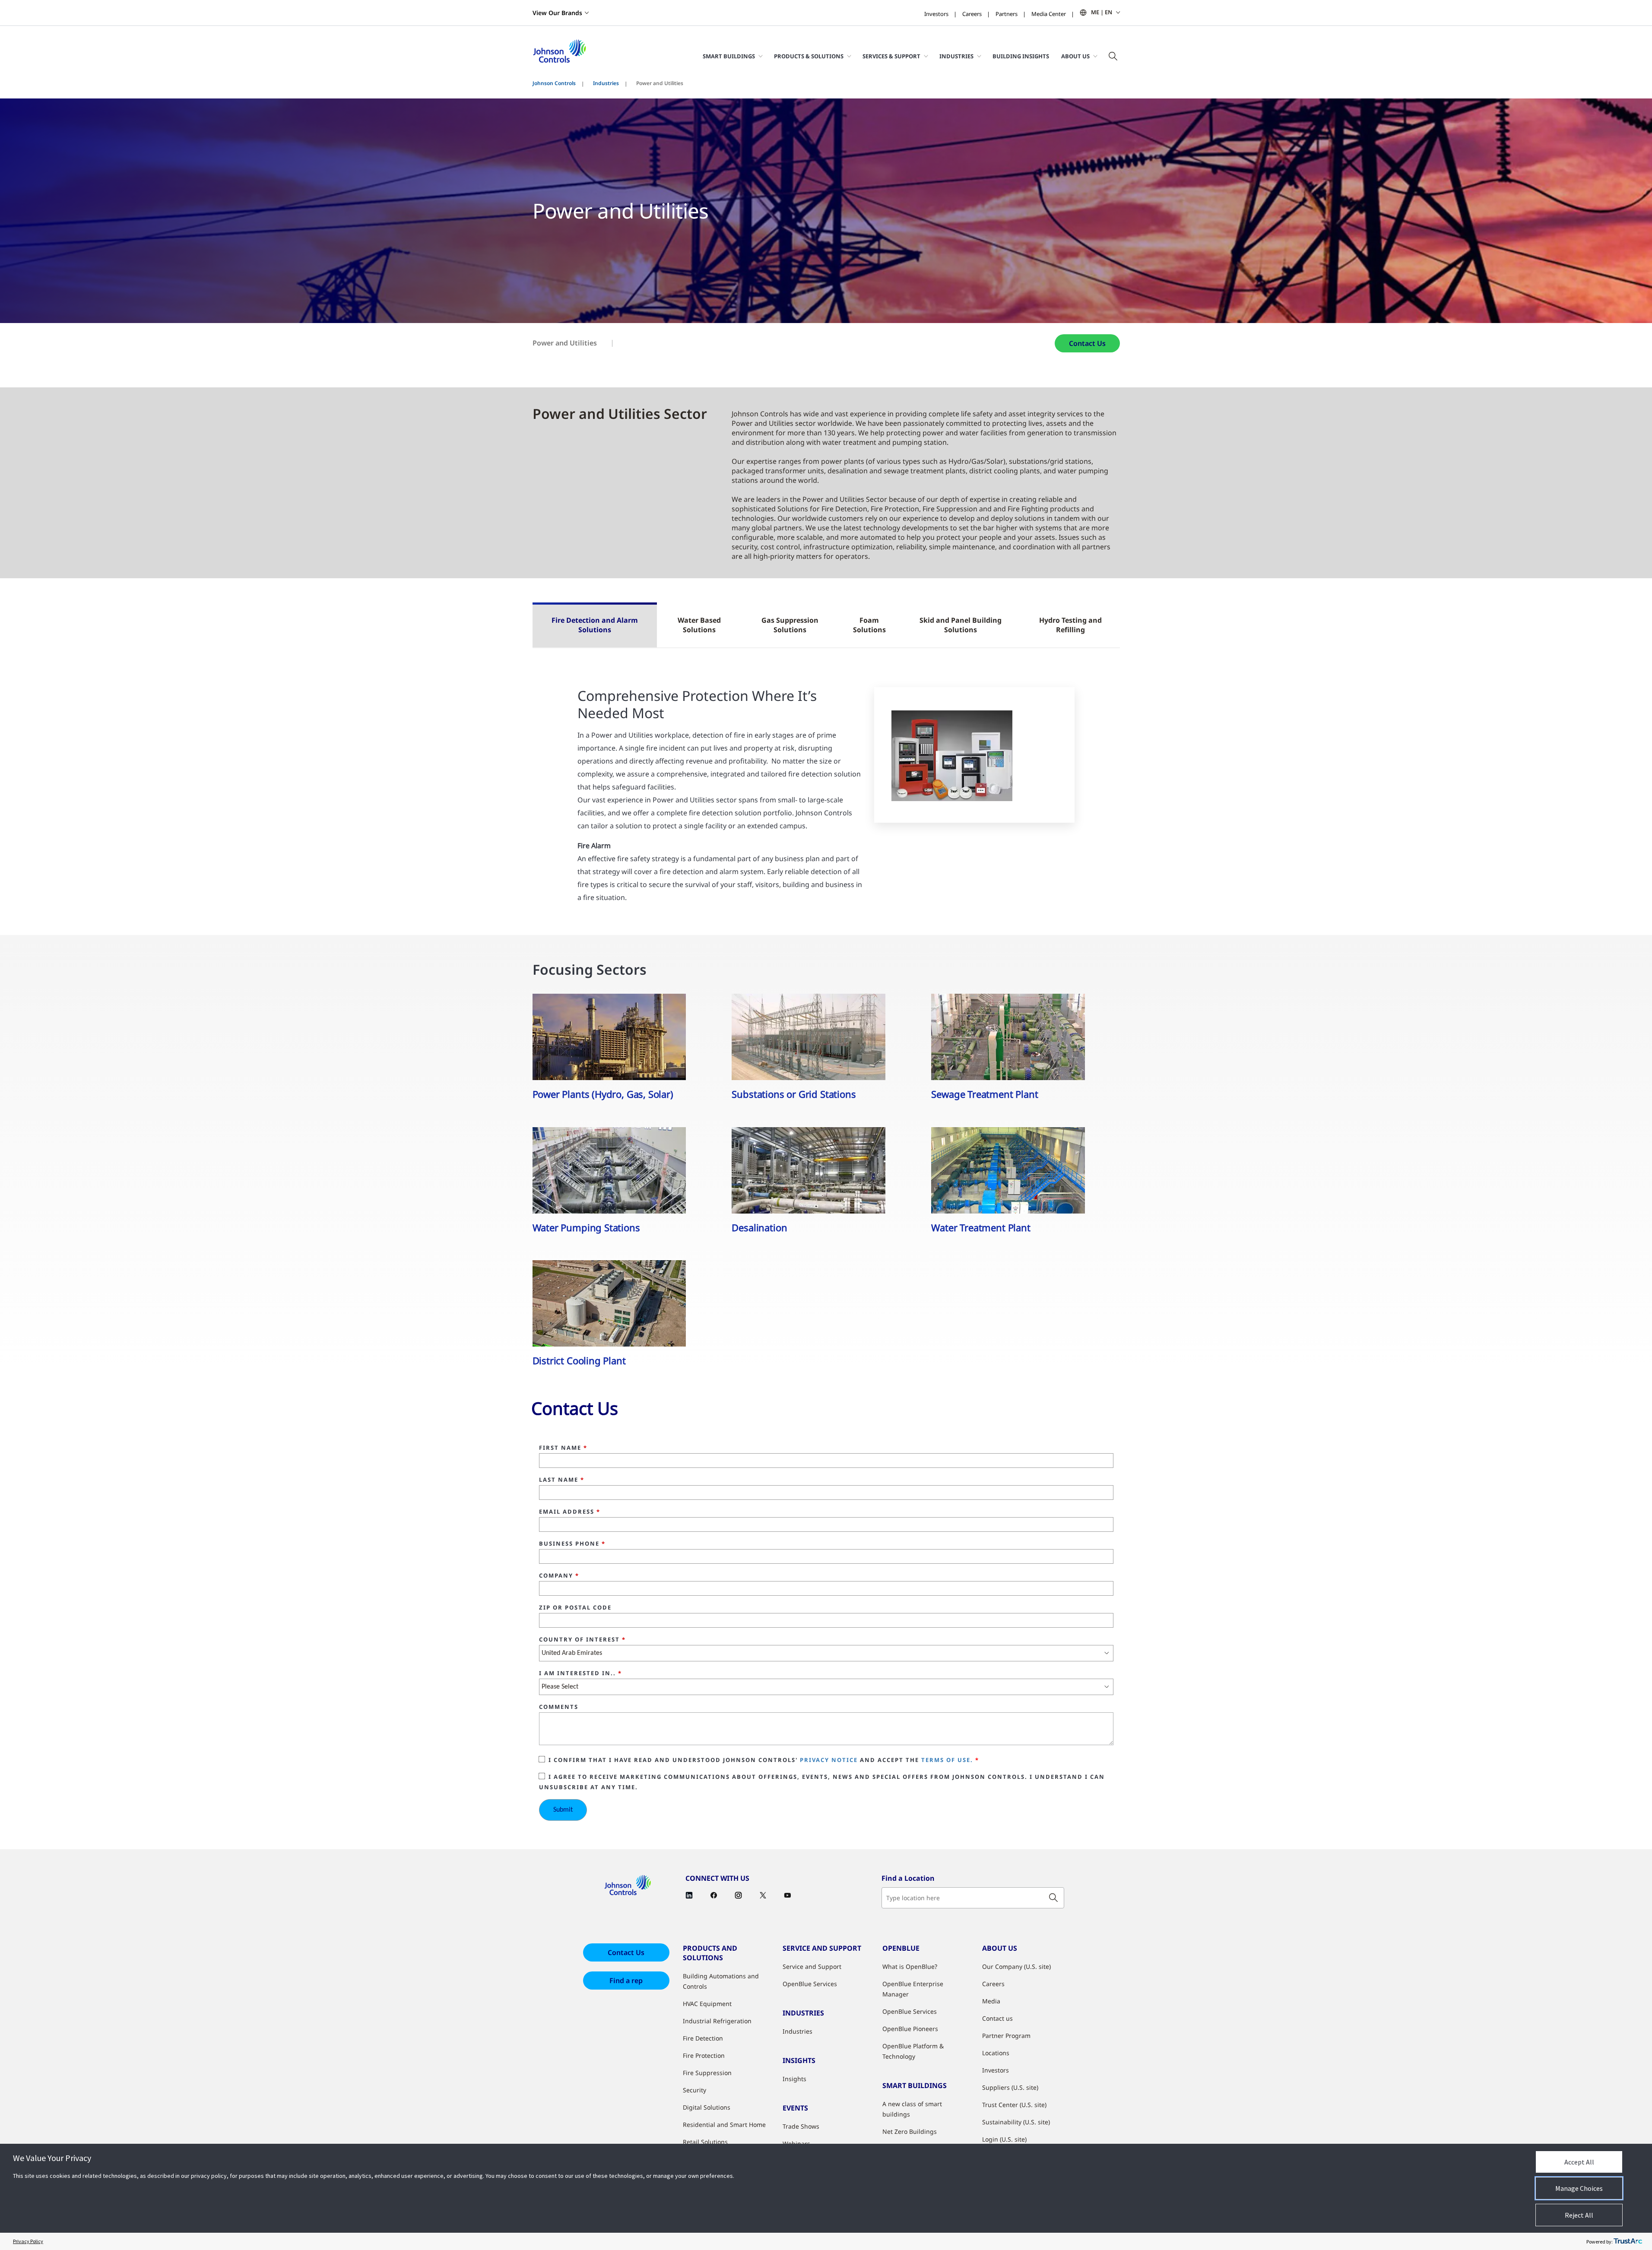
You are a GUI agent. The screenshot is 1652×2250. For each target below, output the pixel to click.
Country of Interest (582, 1640)
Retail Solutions (705, 2142)
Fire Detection (703, 2038)
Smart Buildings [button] (729, 56)
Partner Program (1006, 2036)
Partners (1007, 14)
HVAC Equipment (707, 2004)
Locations (996, 2053)
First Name (563, 1448)
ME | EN (1102, 12)
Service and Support (812, 1966)
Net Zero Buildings (910, 2131)
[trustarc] (1628, 2241)
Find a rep (626, 1981)
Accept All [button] (1579, 2162)
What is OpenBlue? (910, 1966)
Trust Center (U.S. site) (1014, 2105)
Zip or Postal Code (575, 1608)
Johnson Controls (554, 83)
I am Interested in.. (580, 1673)
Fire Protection (704, 2055)
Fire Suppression (707, 2073)
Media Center (1049, 14)
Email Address (570, 1512)
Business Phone (572, 1544)
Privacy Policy (28, 2241)
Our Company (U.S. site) (1016, 1966)
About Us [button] (1075, 56)
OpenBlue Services (810, 1984)
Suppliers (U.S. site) (1010, 2087)
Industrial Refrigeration (717, 2021)
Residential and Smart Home (724, 2125)
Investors (936, 14)
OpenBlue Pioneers (910, 2029)
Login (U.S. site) (1004, 2139)
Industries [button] (956, 56)
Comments (559, 1707)
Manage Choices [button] (1579, 2188)
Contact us (997, 2018)
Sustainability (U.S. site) (1016, 2122)
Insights (794, 2079)
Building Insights (1021, 56)
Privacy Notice (829, 1760)
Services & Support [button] (891, 56)
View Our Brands (557, 13)
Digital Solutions (707, 2107)
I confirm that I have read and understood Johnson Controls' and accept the (764, 1760)
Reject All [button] (1579, 2215)
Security (694, 2090)
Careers (972, 14)
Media (991, 2001)
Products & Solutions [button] (809, 56)
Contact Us (1087, 343)
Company (559, 1576)
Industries (606, 83)
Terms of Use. (947, 1760)
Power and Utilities (565, 343)
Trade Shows (801, 2126)
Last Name (562, 1480)
